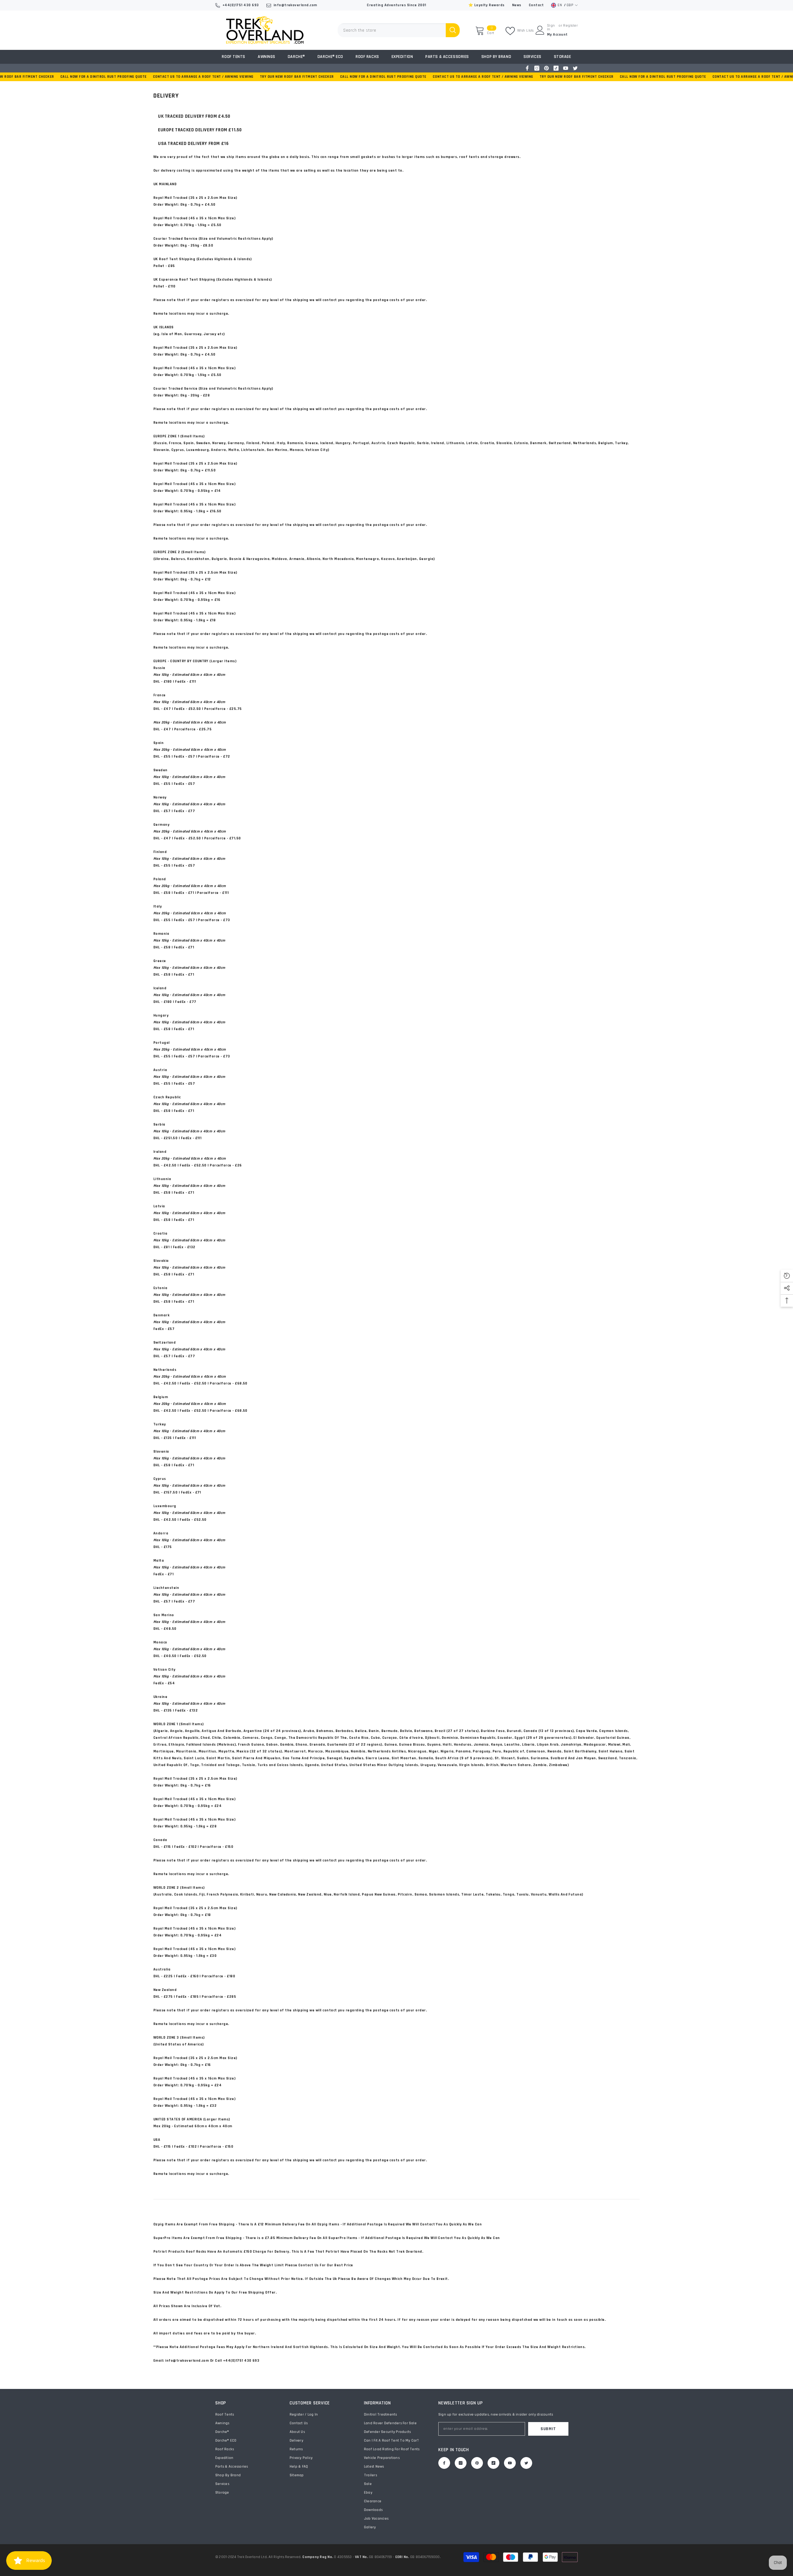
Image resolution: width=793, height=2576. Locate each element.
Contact (536, 5)
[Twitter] (575, 68)
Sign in (551, 28)
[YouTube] (566, 68)
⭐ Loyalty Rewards (486, 5)
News (517, 5)
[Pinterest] (546, 68)
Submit (548, 2429)
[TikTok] (556, 68)
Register (570, 26)
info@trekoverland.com (295, 5)
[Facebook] (527, 68)
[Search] (399, 30)
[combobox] (392, 30)
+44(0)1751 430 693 (241, 5)
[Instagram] (537, 68)
